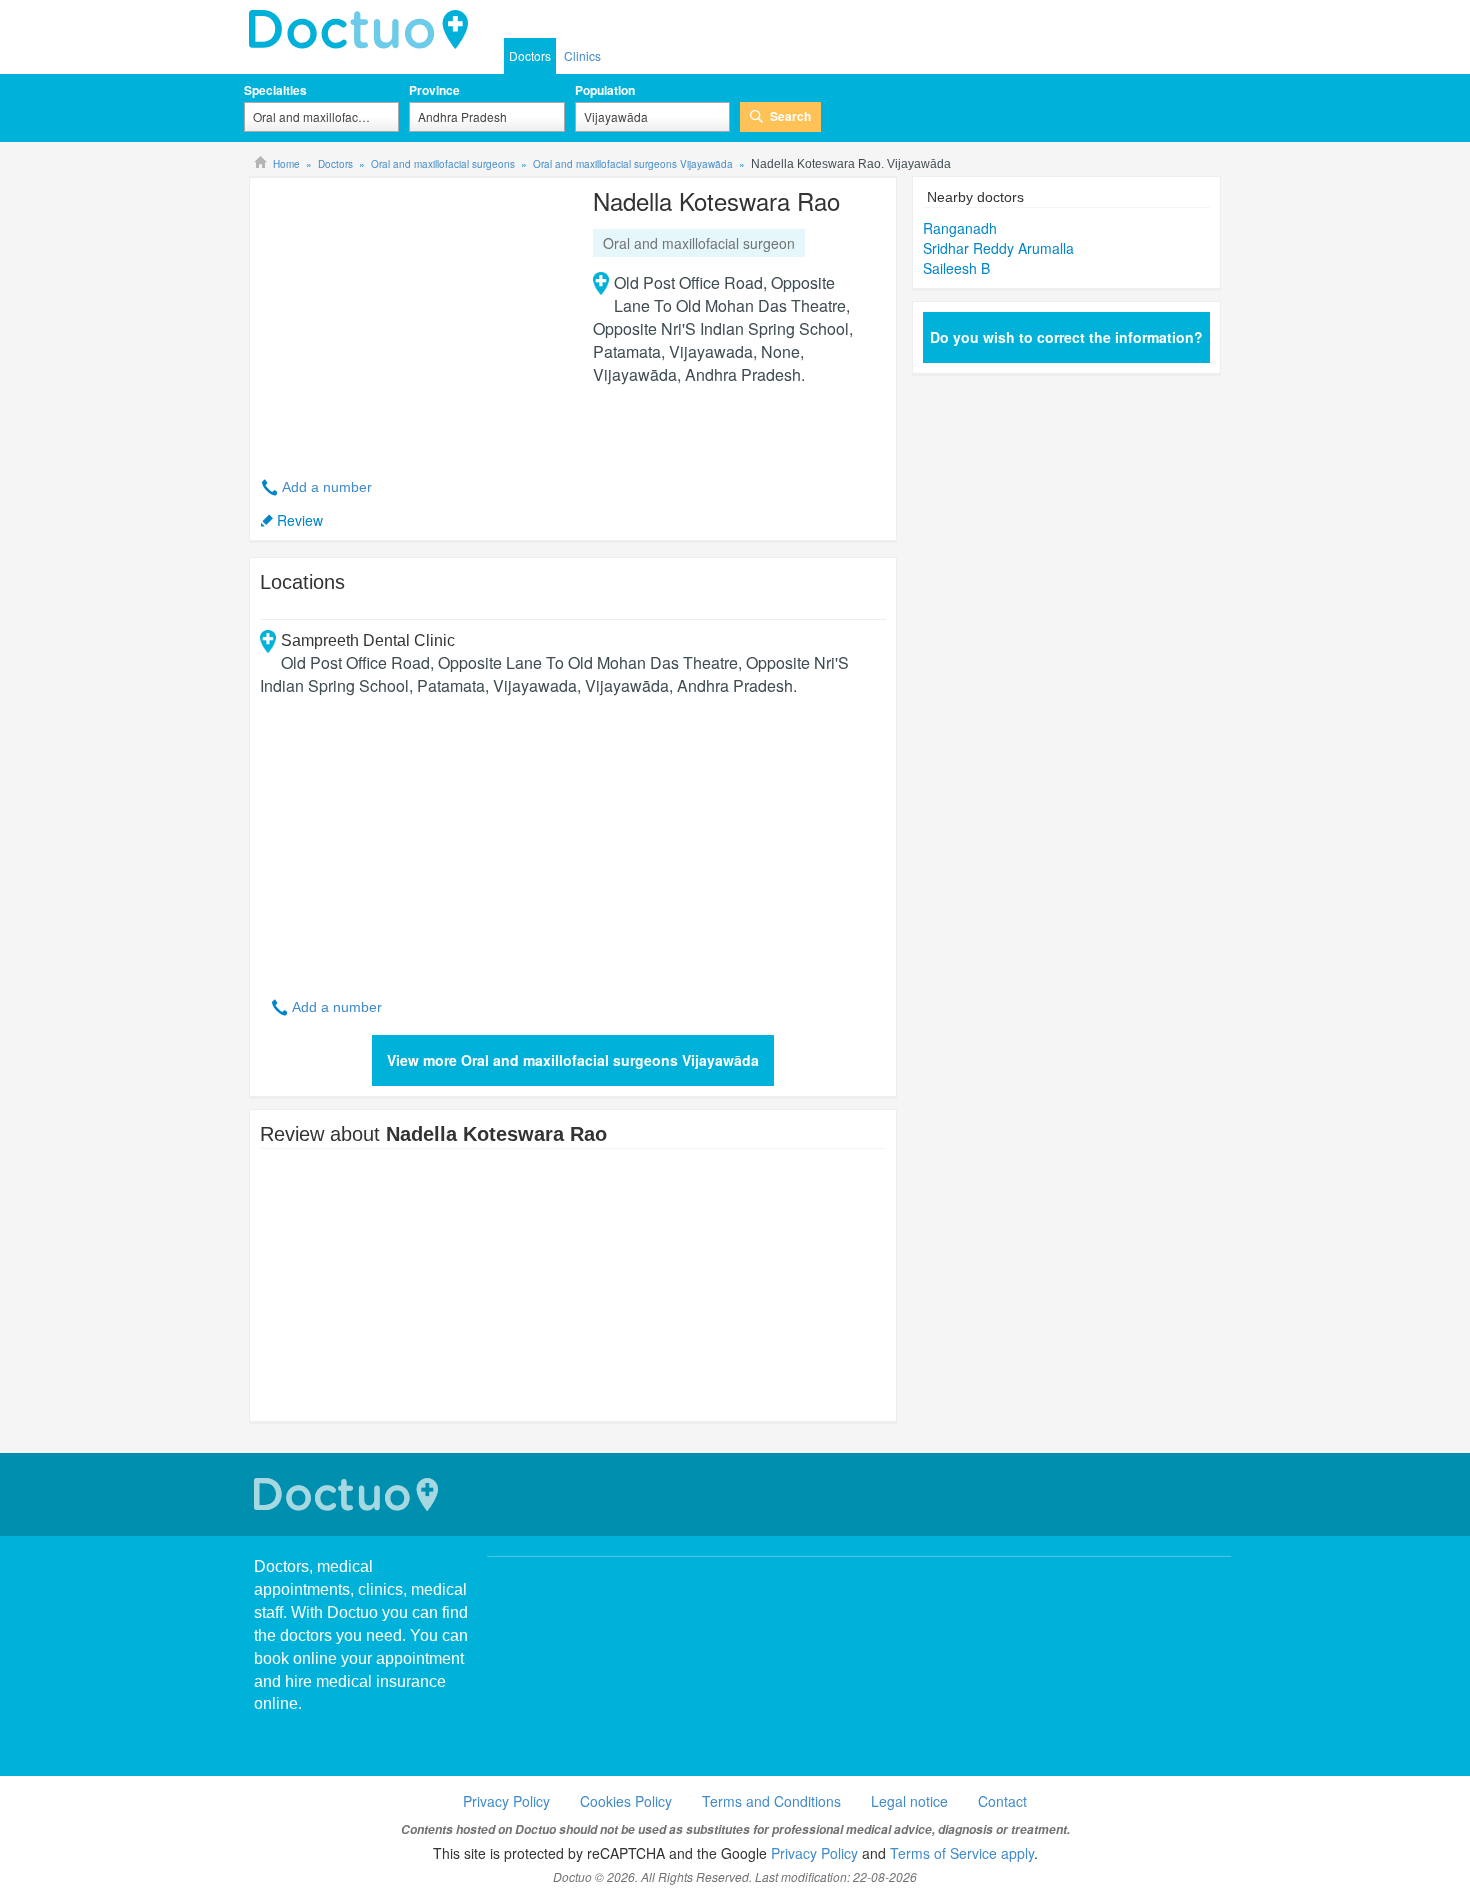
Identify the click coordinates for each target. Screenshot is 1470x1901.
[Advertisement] (413, 316)
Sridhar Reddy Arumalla (998, 248)
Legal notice (909, 1801)
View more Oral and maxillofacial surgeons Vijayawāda (573, 1060)
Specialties (275, 90)
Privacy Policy (506, 1801)
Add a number (327, 487)
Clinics (582, 55)
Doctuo (349, 1494)
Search (790, 116)
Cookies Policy (626, 1801)
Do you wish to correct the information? (1066, 337)
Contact (1002, 1801)
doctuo (364, 30)
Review (300, 520)
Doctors (530, 55)
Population (605, 90)
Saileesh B (956, 268)
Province (434, 90)
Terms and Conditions (771, 1801)
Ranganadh (960, 228)
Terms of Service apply (962, 1853)
